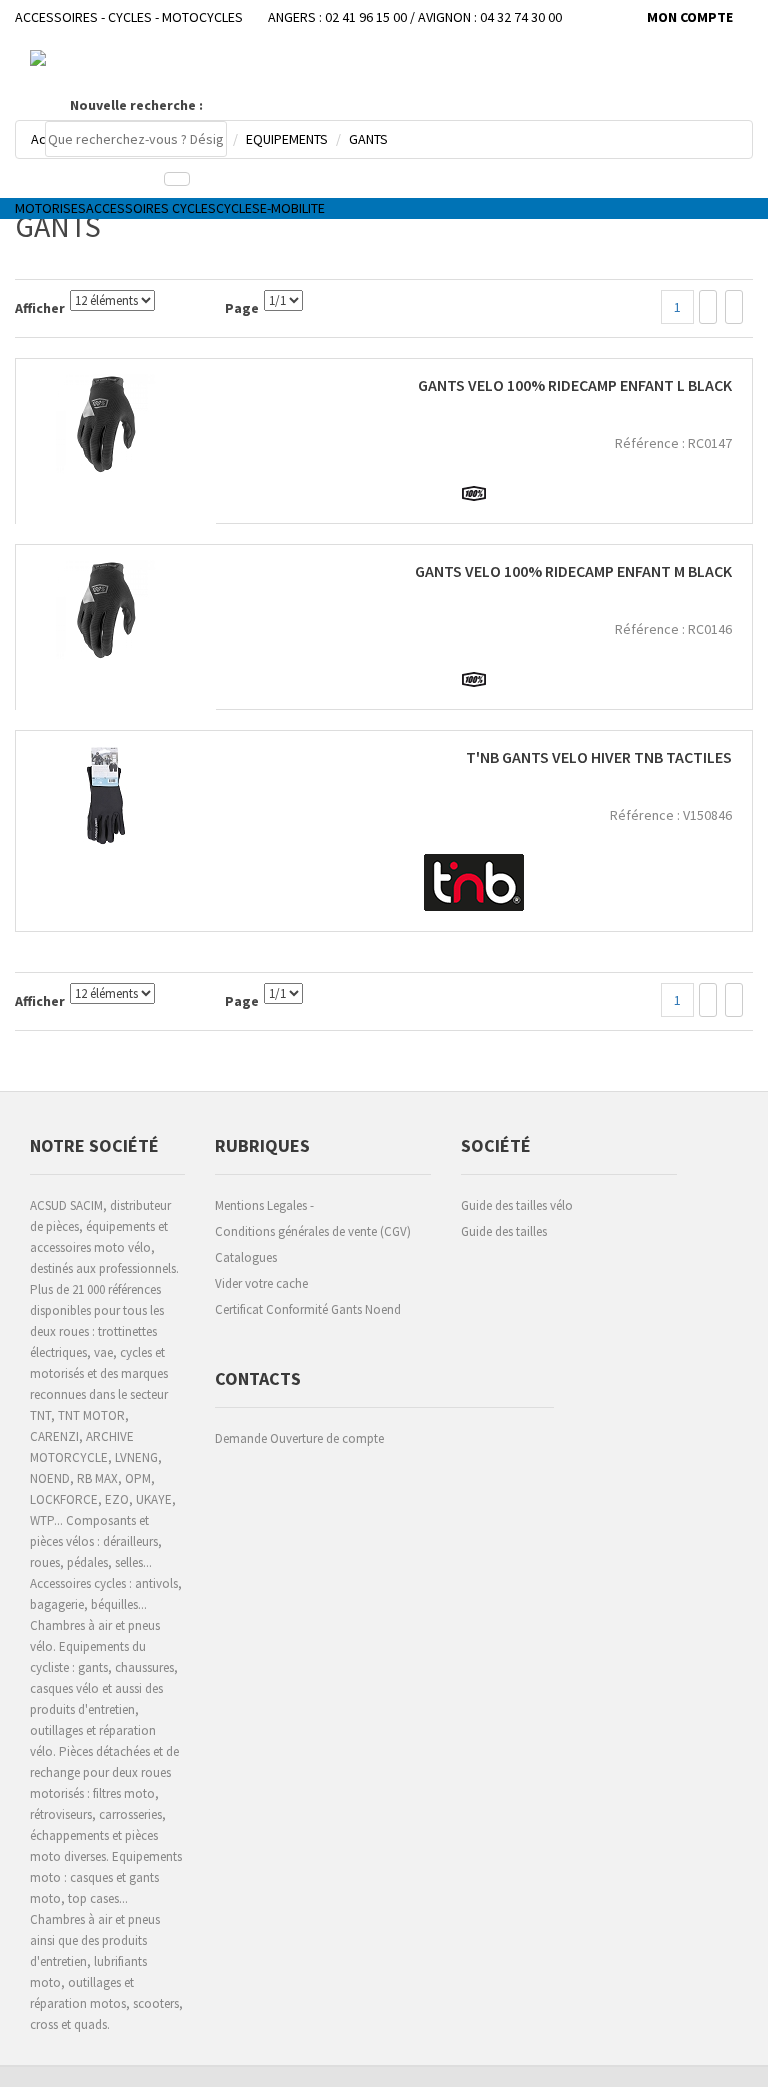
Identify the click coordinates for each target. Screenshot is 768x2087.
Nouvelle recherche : (136, 105)
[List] (734, 307)
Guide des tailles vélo (517, 1205)
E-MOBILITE (292, 208)
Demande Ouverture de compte (299, 1438)
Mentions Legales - (264, 1205)
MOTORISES (50, 208)
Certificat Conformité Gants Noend (308, 1309)
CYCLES (238, 208)
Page (242, 308)
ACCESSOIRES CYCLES (151, 208)
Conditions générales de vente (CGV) (313, 1231)
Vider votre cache (261, 1283)
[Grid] (708, 307)
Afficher (40, 308)
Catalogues (246, 1257)
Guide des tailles (504, 1231)
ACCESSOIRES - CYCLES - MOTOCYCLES (129, 17)
